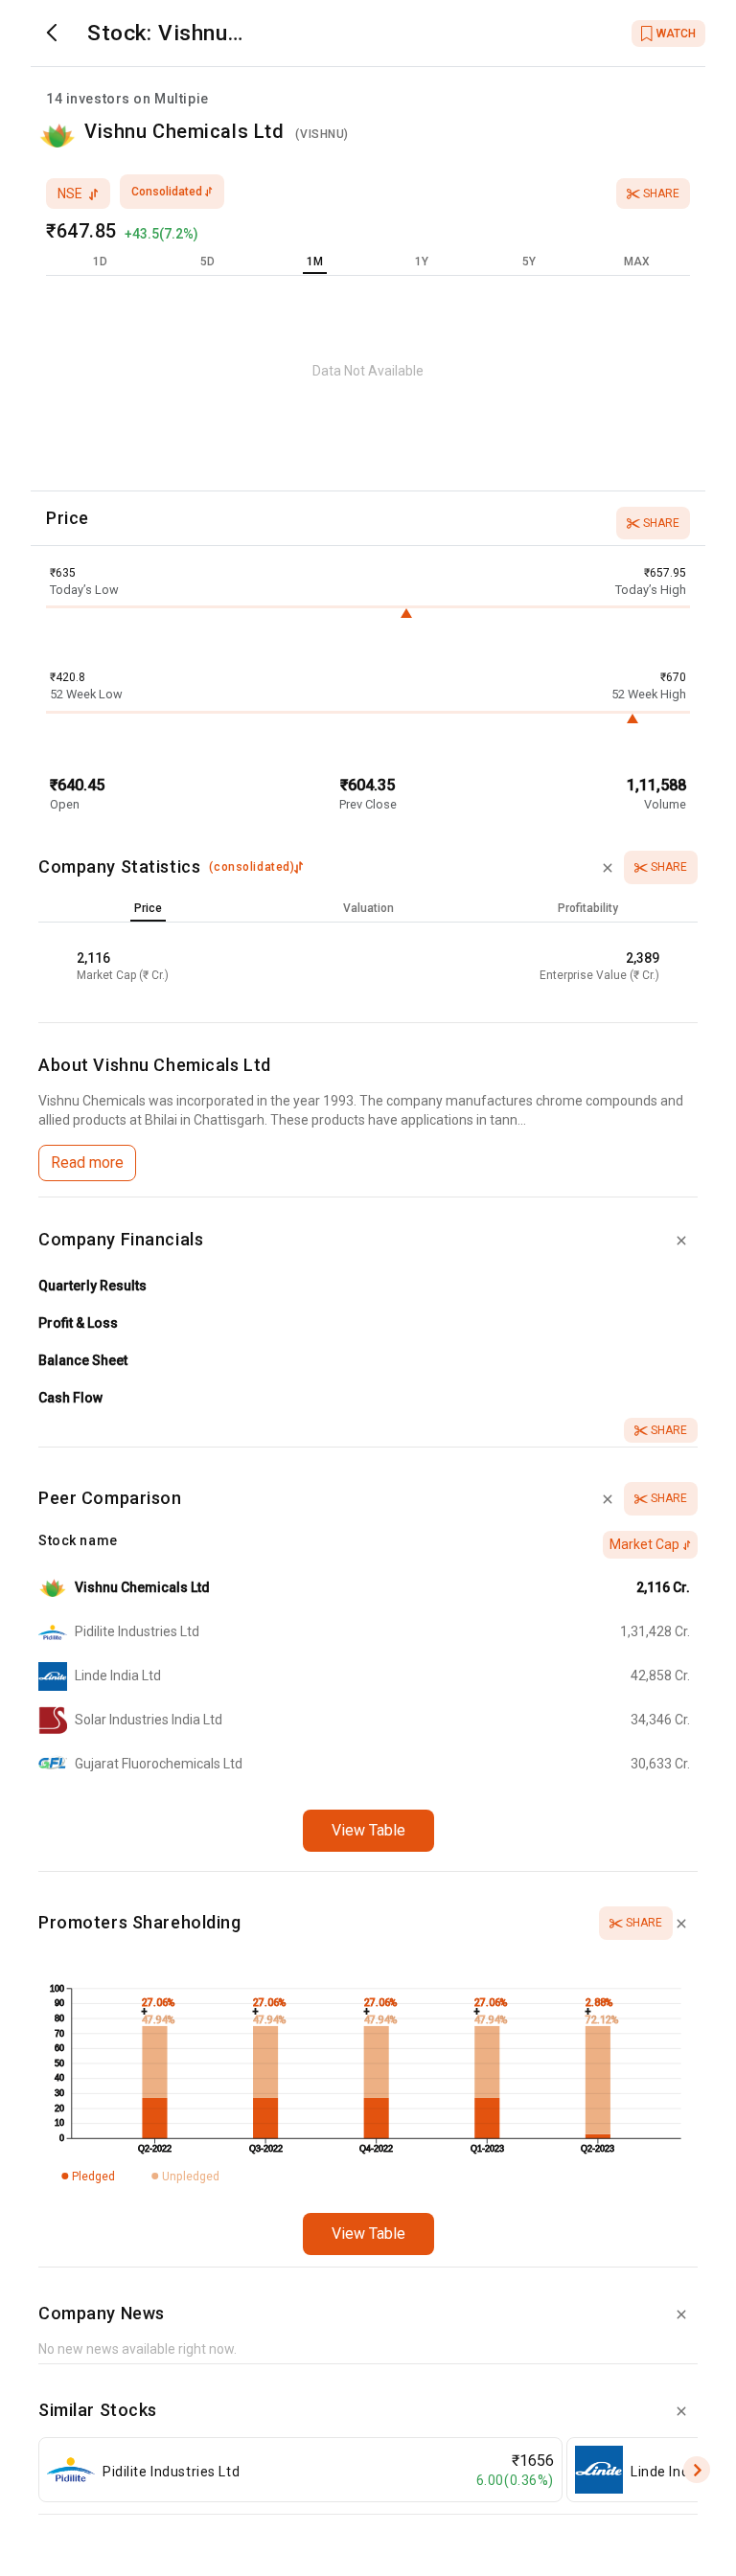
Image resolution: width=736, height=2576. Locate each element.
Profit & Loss (78, 1323)
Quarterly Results (92, 1286)
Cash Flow (70, 1398)
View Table (368, 1830)
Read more (87, 1163)
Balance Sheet (83, 1360)
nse (70, 194)
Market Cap (644, 1544)
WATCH (676, 34)
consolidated (167, 192)
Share (661, 194)
